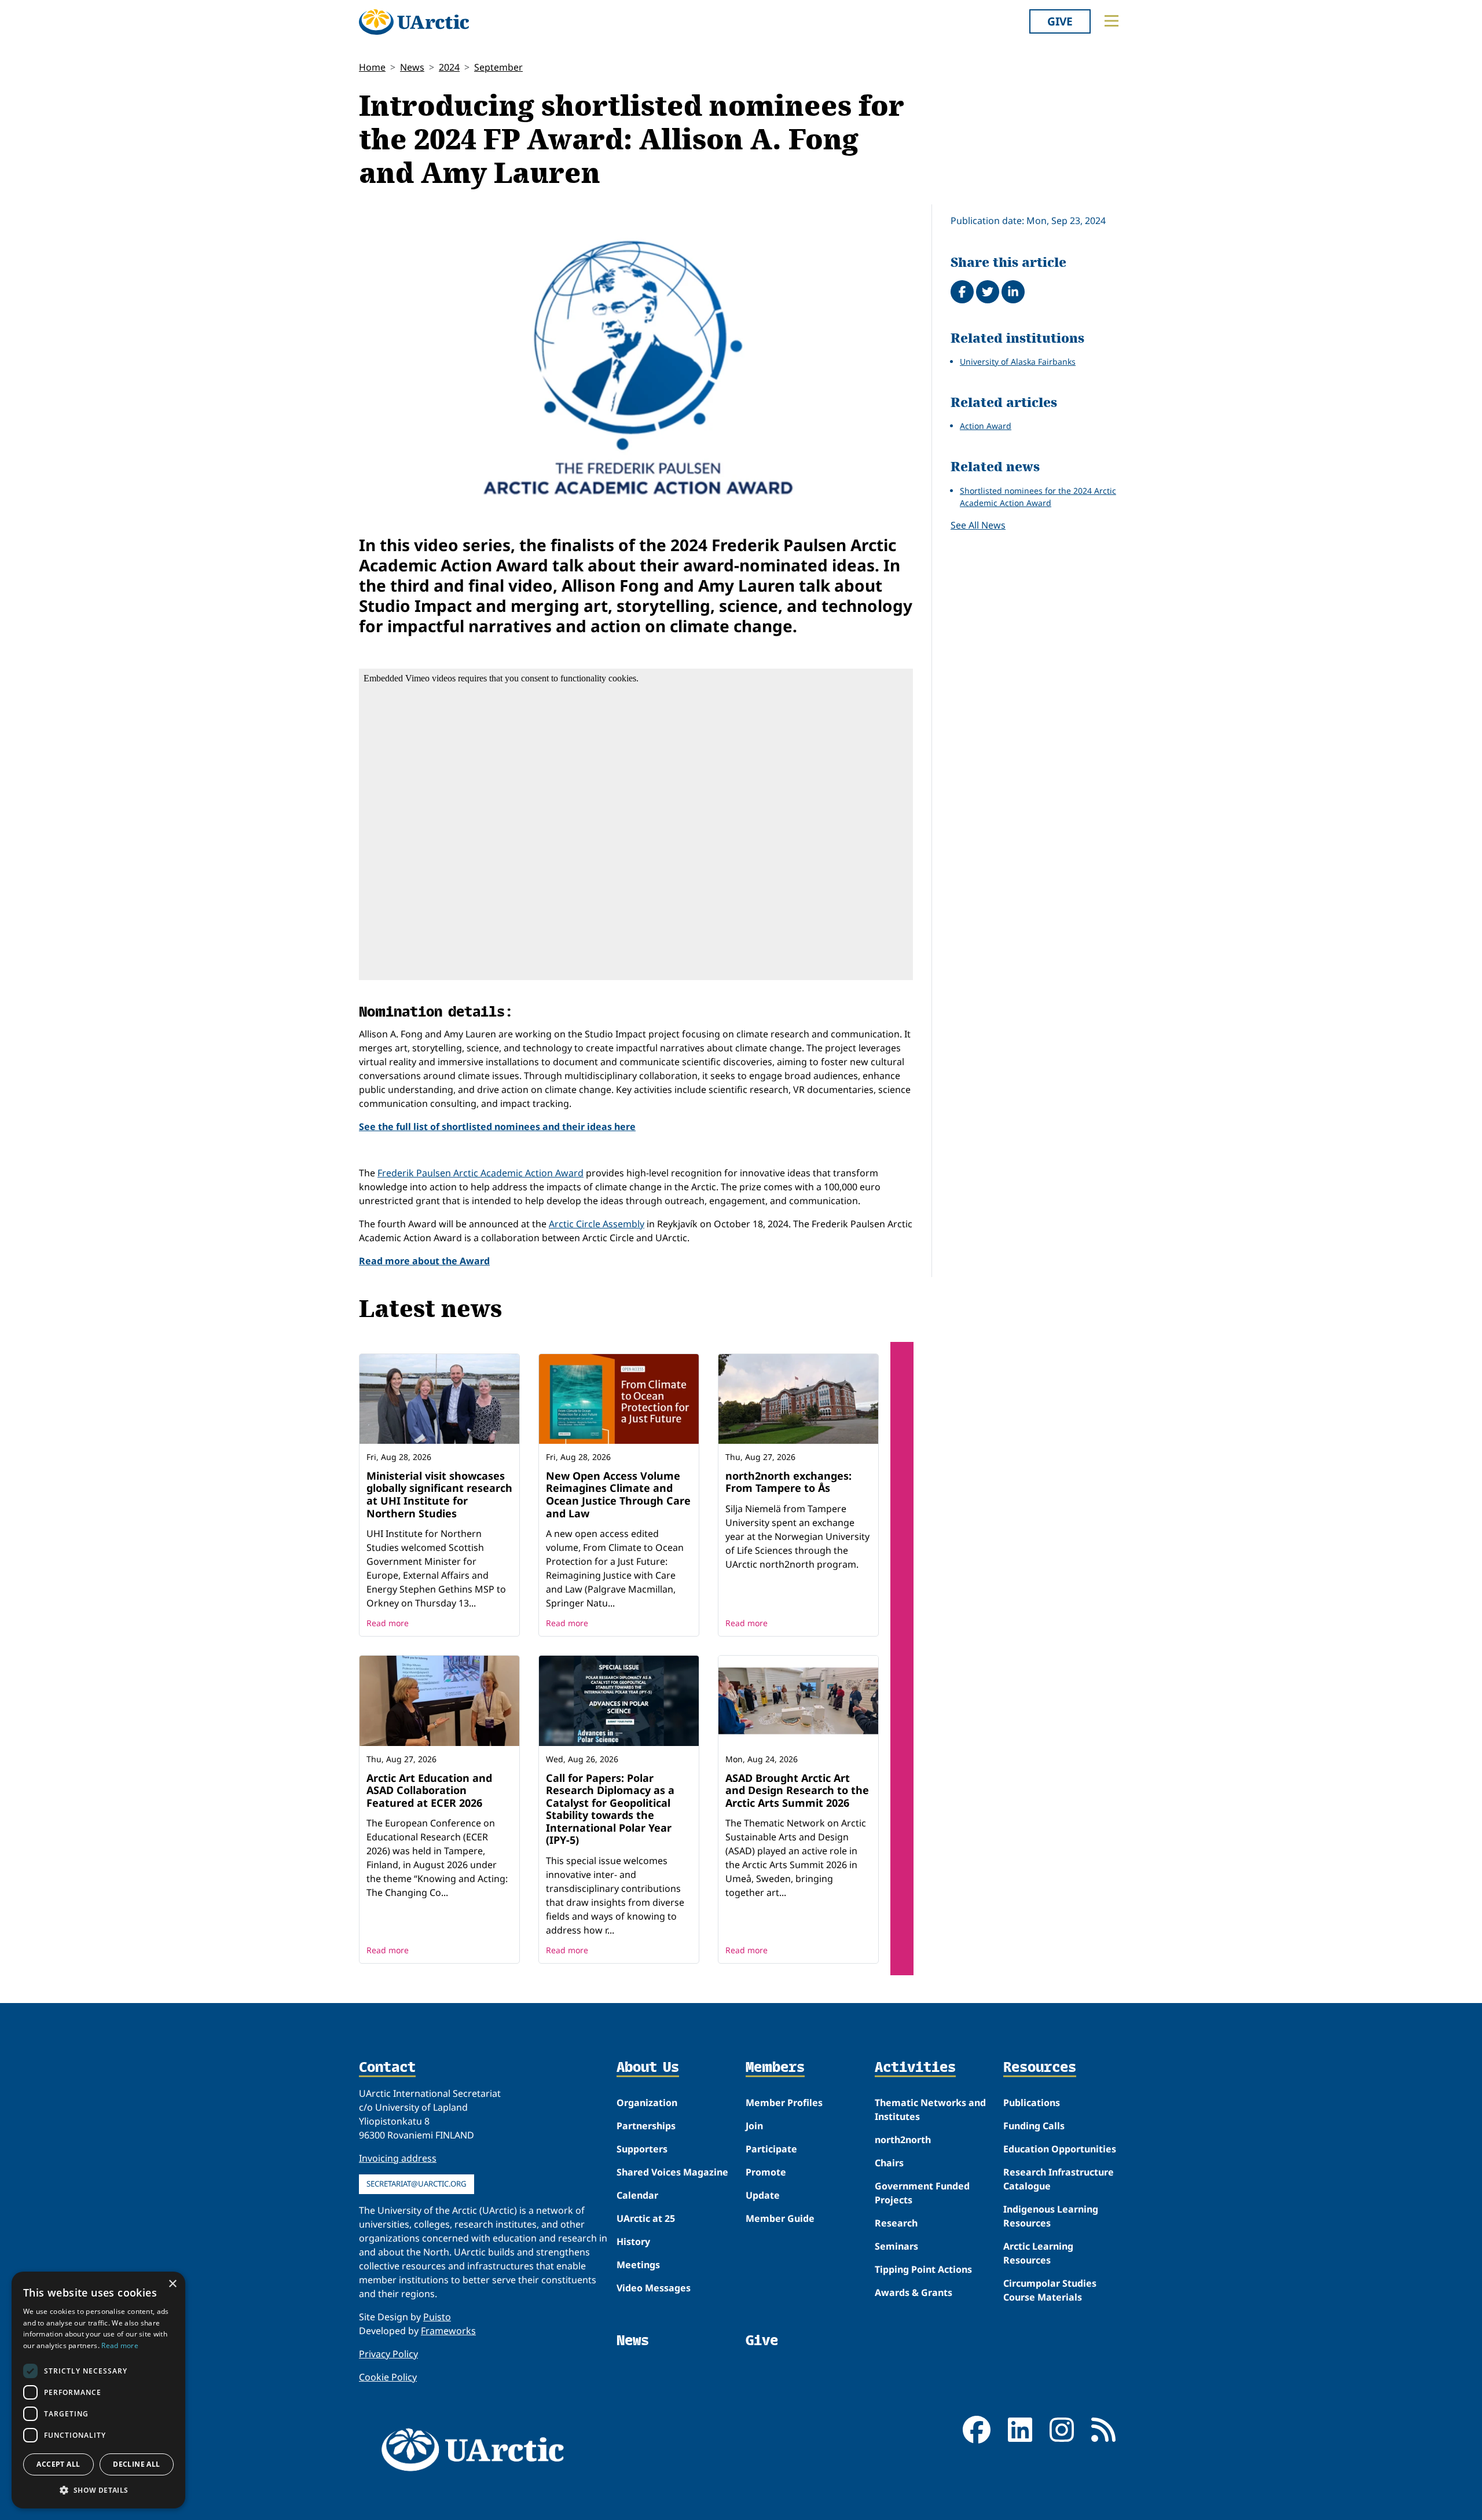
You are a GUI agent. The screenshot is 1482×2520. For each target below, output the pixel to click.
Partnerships (646, 2126)
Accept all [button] (58, 2464)
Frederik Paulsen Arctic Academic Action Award (480, 1173)
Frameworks (448, 2331)
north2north (903, 2140)
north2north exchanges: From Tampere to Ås (788, 1482)
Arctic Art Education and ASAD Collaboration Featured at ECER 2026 (429, 1790)
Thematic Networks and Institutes (930, 2110)
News (412, 67)
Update (763, 2195)
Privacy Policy (388, 2354)
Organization (647, 2103)
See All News (978, 525)
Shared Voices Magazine (672, 2172)
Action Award (986, 426)
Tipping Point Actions (923, 2269)
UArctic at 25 (646, 2218)
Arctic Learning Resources (1038, 2253)
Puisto (437, 2317)
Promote (766, 2172)
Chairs (889, 2163)
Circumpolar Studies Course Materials (1050, 2290)
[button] (98, 2490)
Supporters (642, 2149)
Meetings (638, 2265)
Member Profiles (784, 2103)
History (633, 2242)
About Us (648, 2068)
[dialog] (98, 2390)
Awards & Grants (914, 2292)
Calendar (637, 2195)
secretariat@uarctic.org (417, 2184)
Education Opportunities (1060, 2149)
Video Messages (654, 2288)
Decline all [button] (136, 2464)
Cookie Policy (388, 2377)
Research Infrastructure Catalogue (1059, 2179)
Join (754, 2126)
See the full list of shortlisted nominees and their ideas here (497, 1127)
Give (1060, 21)
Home (372, 67)
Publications (1032, 2103)
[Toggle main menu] (1111, 21)
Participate (771, 2149)
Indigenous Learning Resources (1051, 2216)
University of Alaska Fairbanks (1018, 362)
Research (896, 2223)
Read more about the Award (424, 1261)
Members (775, 2068)
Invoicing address (398, 2158)
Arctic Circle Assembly (597, 1224)
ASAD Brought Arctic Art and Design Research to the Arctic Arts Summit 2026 (797, 1790)
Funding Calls (1034, 2126)
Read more (388, 1623)
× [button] (172, 2284)
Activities (915, 2068)
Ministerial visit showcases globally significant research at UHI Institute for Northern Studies (439, 1494)
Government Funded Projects (922, 2193)
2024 (449, 67)
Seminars (896, 2246)
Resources (1040, 2068)
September (498, 67)
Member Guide (780, 2218)
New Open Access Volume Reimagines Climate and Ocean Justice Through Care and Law (618, 1494)
